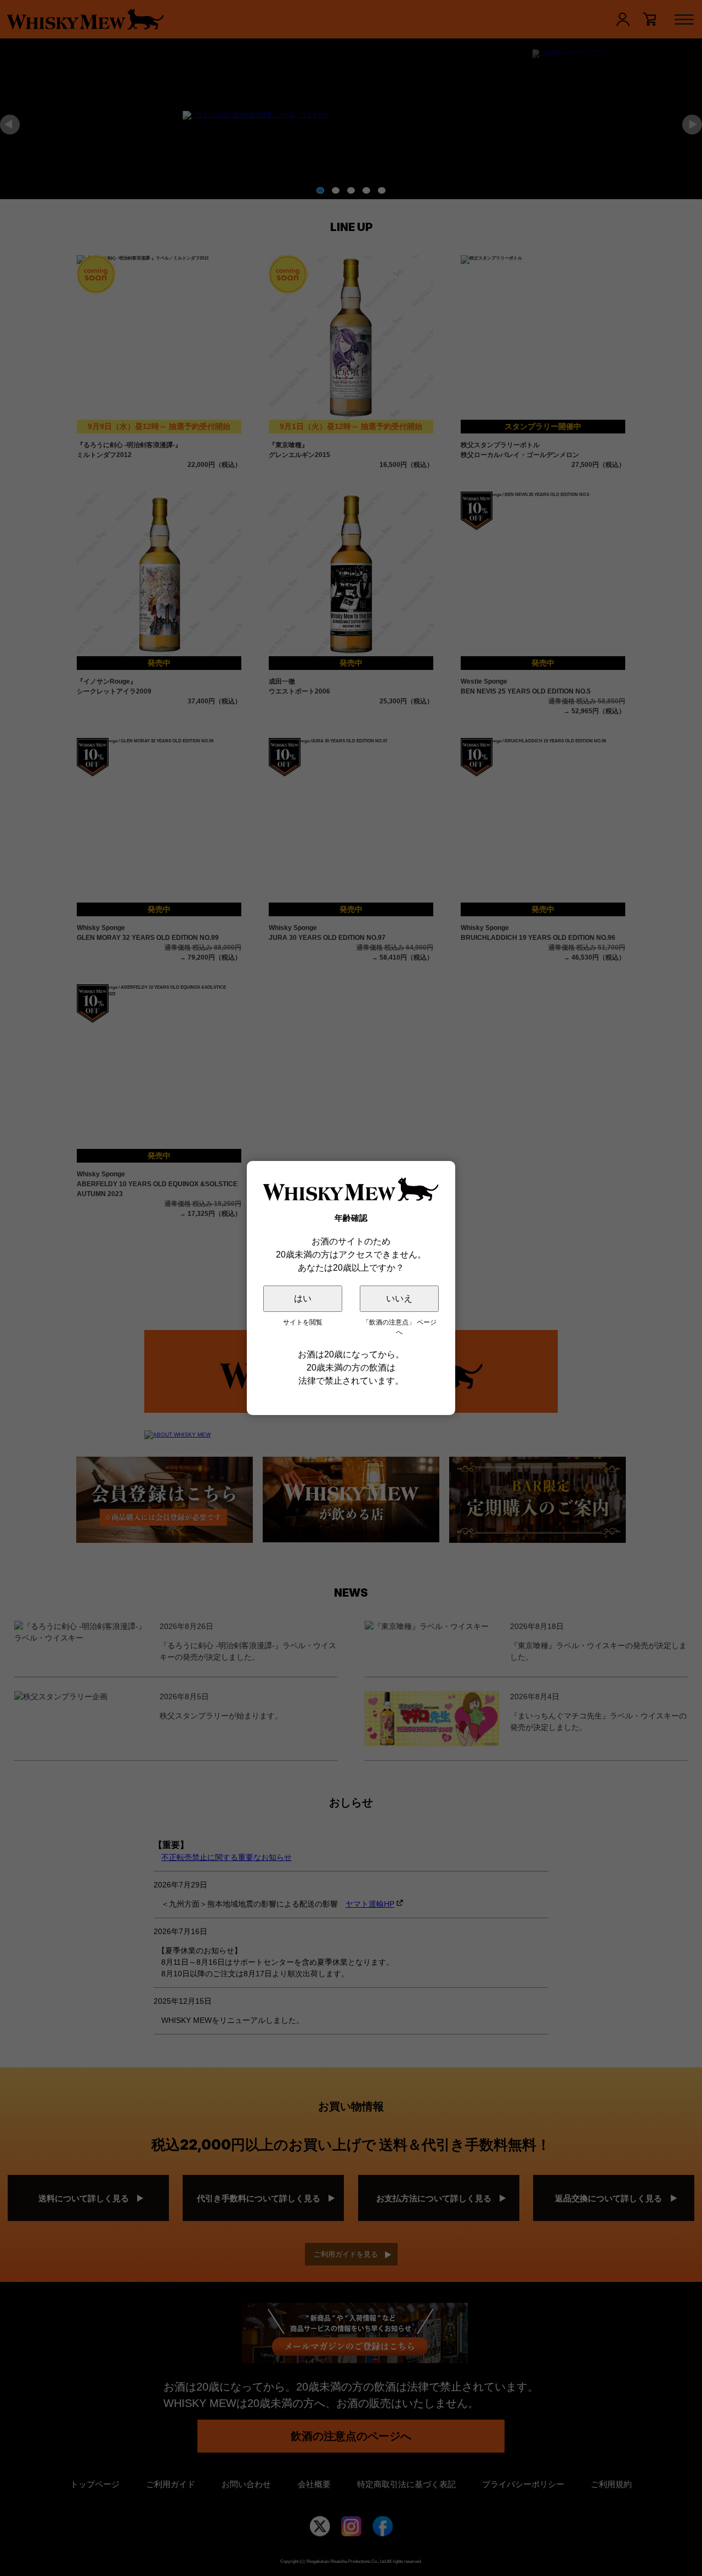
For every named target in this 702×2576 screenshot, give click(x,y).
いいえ (399, 1298)
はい (303, 1298)
